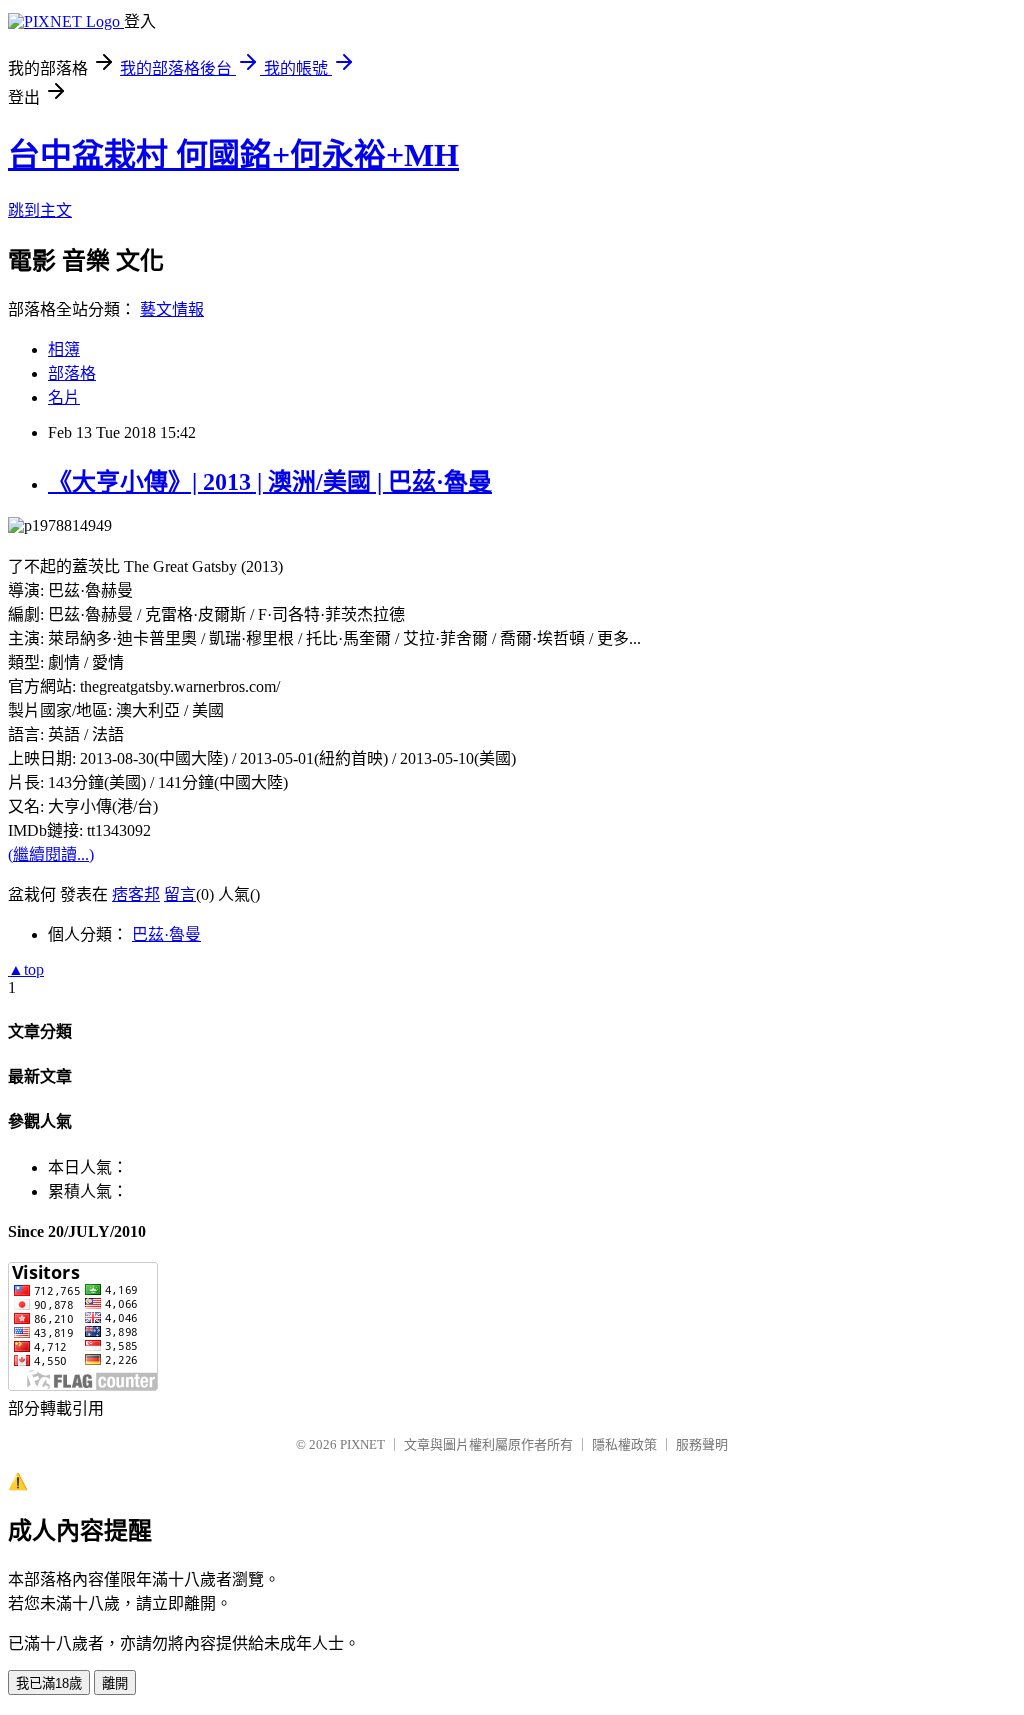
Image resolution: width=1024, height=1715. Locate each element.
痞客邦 (136, 894)
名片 (64, 397)
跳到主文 (40, 210)
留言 (180, 894)
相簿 (64, 349)
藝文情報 (172, 309)
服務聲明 (702, 1444)
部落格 (72, 373)
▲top (26, 969)
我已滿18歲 (49, 1683)
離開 (115, 1683)
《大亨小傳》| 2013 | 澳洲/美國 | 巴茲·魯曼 (270, 482)
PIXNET (362, 1444)
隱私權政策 (624, 1444)
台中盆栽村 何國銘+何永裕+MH (233, 155)
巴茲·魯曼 (166, 934)
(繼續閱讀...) (51, 854)
